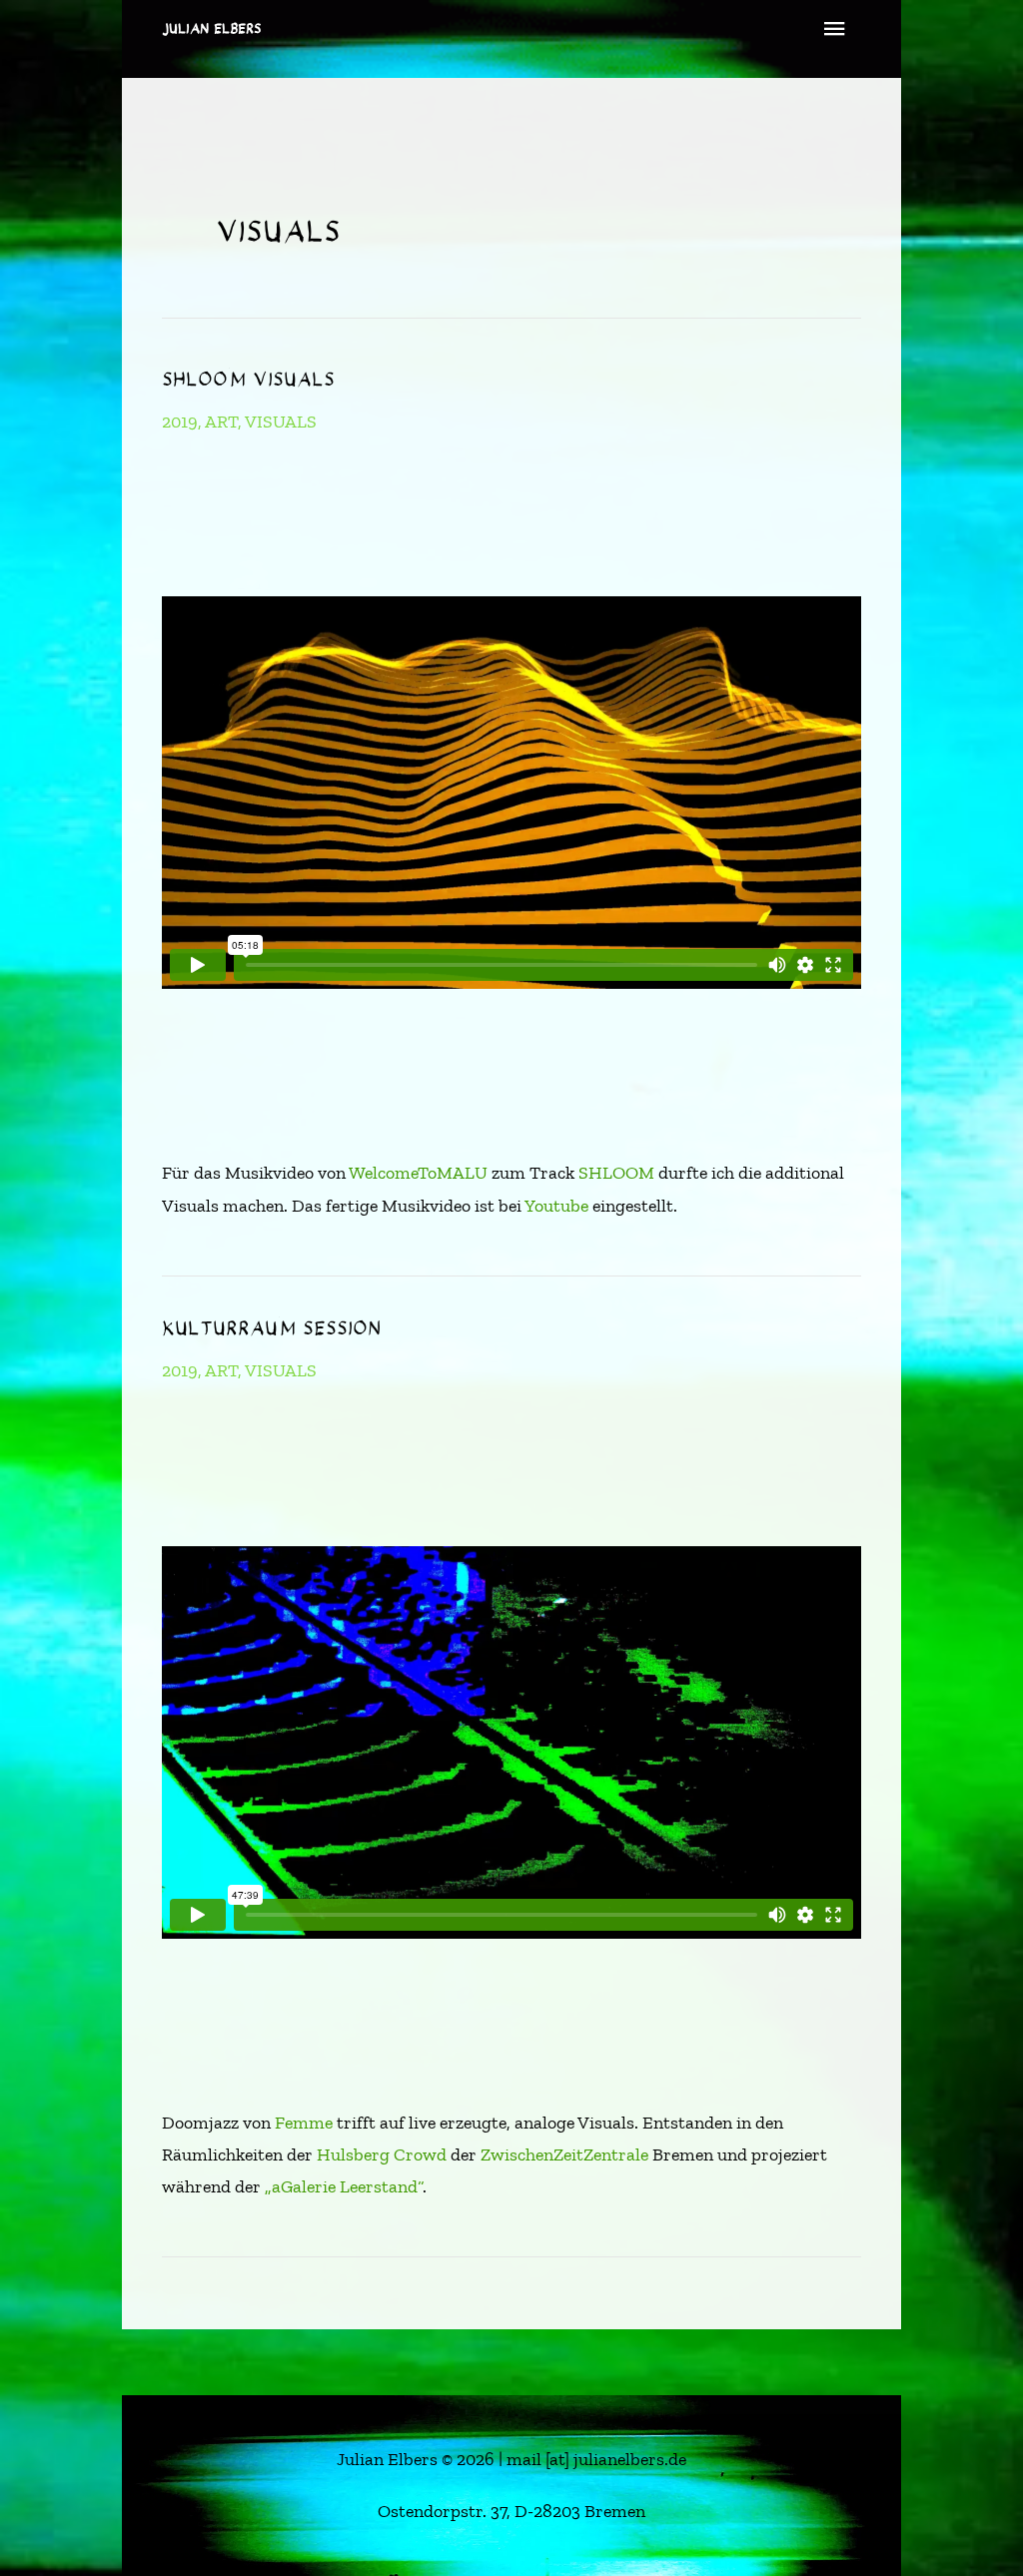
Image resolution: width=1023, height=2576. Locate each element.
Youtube (556, 1206)
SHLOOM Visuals (248, 379)
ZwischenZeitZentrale (564, 2154)
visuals (281, 422)
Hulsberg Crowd (382, 2154)
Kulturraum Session (271, 1328)
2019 (180, 422)
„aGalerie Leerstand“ (344, 2186)
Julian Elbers (212, 28)
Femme (304, 2123)
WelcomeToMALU (418, 1173)
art (221, 422)
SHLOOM (616, 1173)
